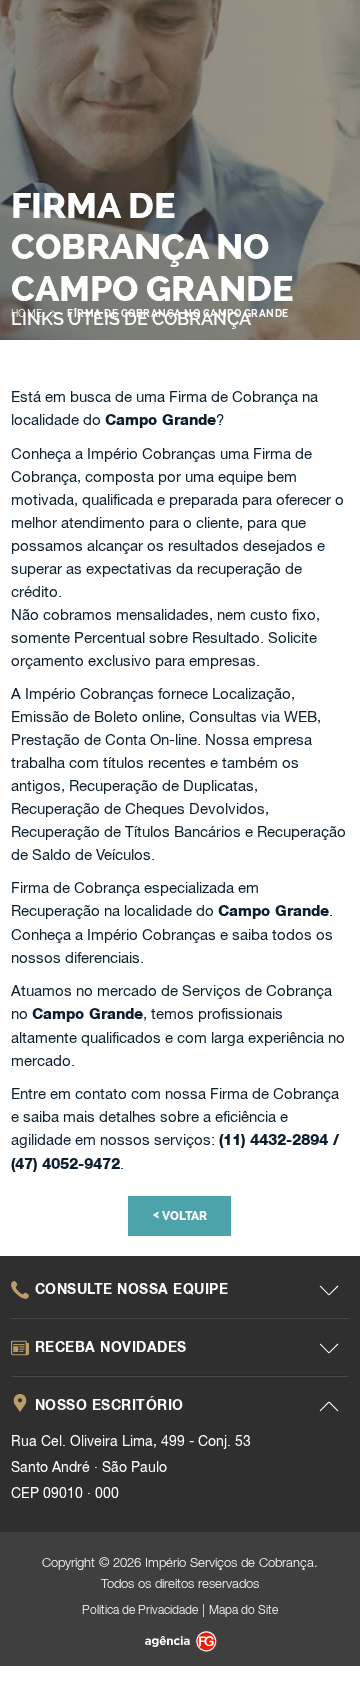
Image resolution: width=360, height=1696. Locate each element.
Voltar (180, 1215)
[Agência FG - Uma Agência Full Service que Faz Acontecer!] (179, 1643)
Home (27, 313)
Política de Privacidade (140, 1609)
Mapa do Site (243, 1609)
